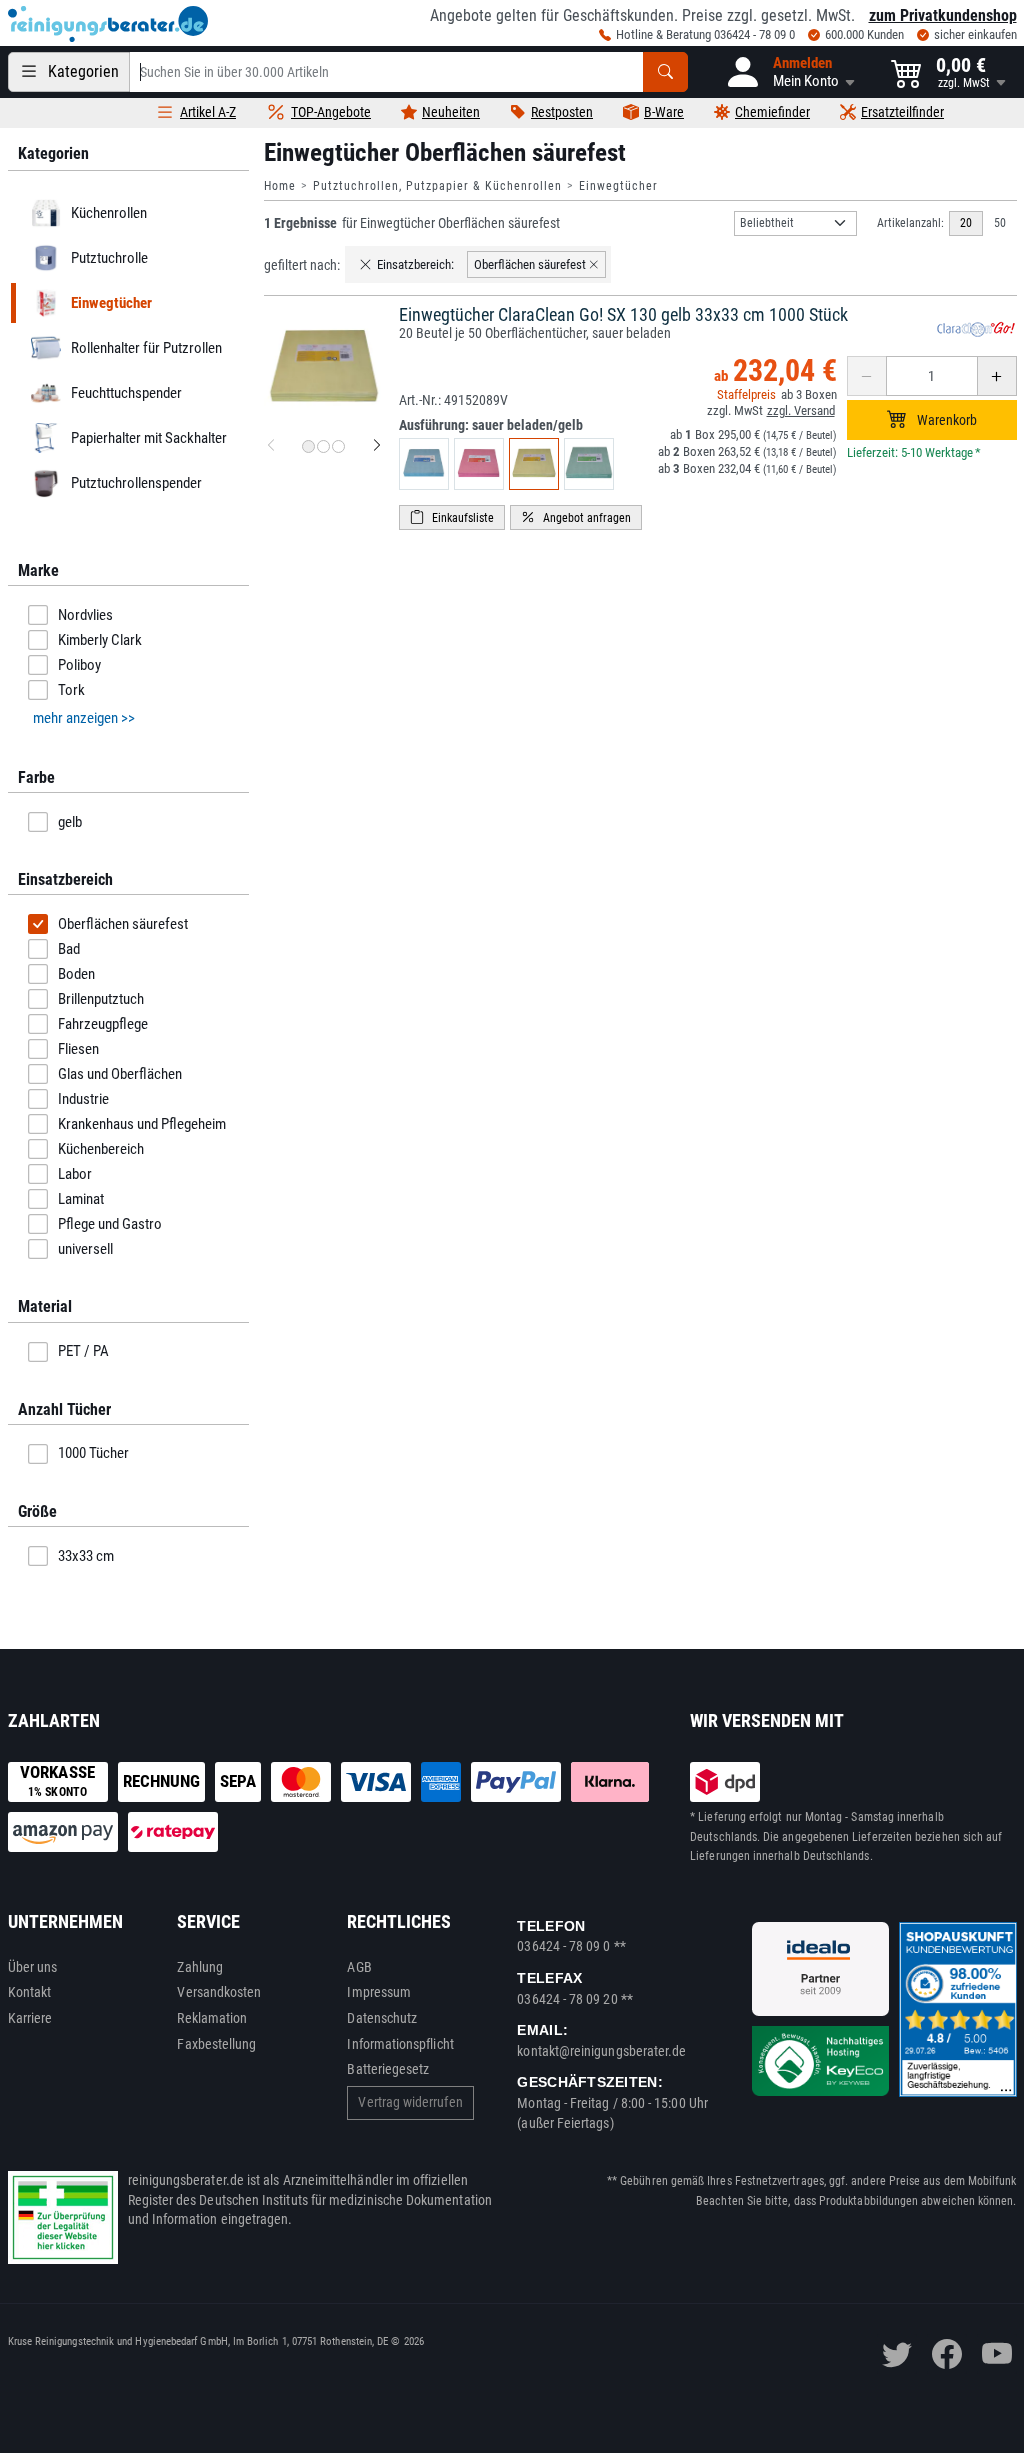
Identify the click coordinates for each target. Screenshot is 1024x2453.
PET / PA (83, 1351)
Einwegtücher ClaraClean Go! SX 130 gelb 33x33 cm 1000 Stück (623, 314)
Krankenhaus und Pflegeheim (142, 1124)
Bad (69, 949)
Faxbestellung (216, 2044)
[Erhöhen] (997, 376)
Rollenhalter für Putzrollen (145, 348)
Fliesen (78, 1049)
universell (85, 1249)
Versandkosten (219, 1992)
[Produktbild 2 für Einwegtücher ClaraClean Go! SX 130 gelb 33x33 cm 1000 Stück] (323, 446)
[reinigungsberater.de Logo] (108, 24)
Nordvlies (85, 615)
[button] (789, 72)
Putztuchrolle (108, 258)
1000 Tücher (93, 1453)
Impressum (379, 1992)
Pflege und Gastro (110, 1224)
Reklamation (212, 2018)
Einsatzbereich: (415, 264)
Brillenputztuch (101, 999)
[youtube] (997, 2354)
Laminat (81, 1199)
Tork (71, 690)
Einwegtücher (618, 186)
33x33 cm (86, 1556)
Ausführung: (491, 425)
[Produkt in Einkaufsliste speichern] (452, 517)
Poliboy (79, 665)
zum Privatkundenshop (943, 15)
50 (1000, 223)
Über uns (33, 1967)
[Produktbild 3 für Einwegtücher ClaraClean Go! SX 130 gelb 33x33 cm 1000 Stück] (338, 446)
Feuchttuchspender (125, 393)
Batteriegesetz (388, 2069)
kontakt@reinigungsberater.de (601, 2051)
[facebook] (947, 2354)
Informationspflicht (400, 2044)
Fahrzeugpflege (103, 1024)
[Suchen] (665, 72)
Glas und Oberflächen (120, 1074)
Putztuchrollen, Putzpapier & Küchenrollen (437, 186)
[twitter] (897, 2354)
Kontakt (30, 1992)
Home (280, 186)
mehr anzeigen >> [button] (84, 718)
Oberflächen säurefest (123, 924)
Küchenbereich (101, 1149)
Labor (75, 1174)
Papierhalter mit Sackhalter (148, 438)
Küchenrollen (108, 213)
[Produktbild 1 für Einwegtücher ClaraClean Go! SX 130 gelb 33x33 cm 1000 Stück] (308, 446)
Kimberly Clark (100, 640)
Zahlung (200, 1967)
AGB (359, 1967)
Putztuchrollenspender (135, 483)
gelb (70, 822)
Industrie (83, 1099)
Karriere (30, 2018)
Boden (76, 974)
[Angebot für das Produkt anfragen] (576, 517)
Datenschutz (382, 2018)
